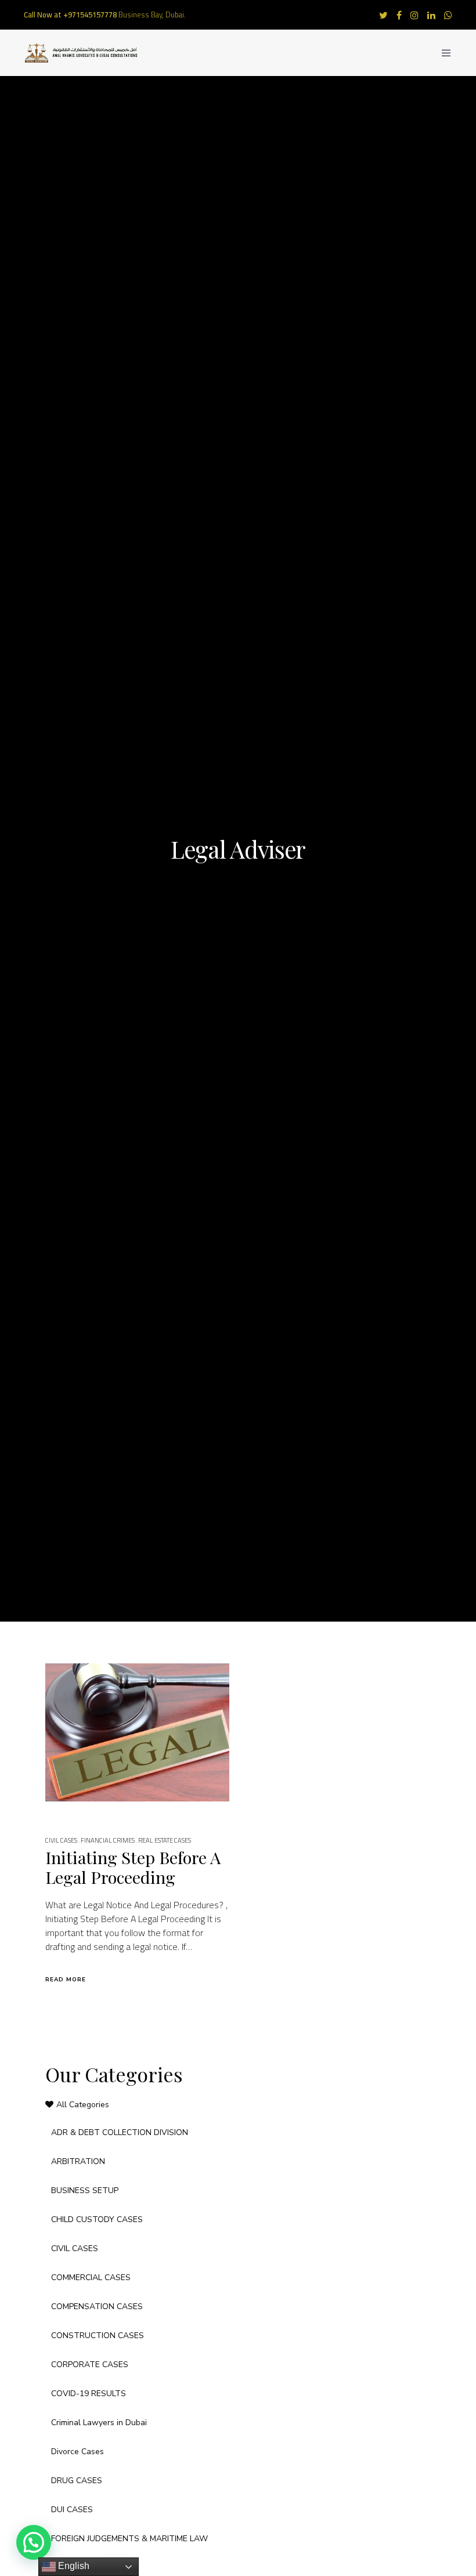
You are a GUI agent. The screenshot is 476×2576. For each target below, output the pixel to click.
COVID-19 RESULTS (89, 2394)
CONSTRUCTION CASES (98, 2336)
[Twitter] (383, 15)
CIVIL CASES (61, 1840)
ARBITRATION (78, 2161)
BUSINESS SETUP (85, 2190)
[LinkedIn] (431, 15)
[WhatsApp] (448, 15)
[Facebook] (399, 15)
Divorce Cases (77, 2452)
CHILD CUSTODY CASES (97, 2219)
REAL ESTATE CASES (165, 1840)
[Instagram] (414, 15)
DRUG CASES (77, 2481)
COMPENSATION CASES (97, 2307)
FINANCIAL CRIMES (108, 1840)
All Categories (83, 2105)
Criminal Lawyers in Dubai (99, 2423)
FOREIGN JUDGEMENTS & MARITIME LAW (129, 2539)
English (73, 2566)
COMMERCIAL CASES (91, 2277)
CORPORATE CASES (90, 2365)
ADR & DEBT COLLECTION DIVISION (120, 2132)
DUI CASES (72, 2510)
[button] (34, 2542)
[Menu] (442, 53)
